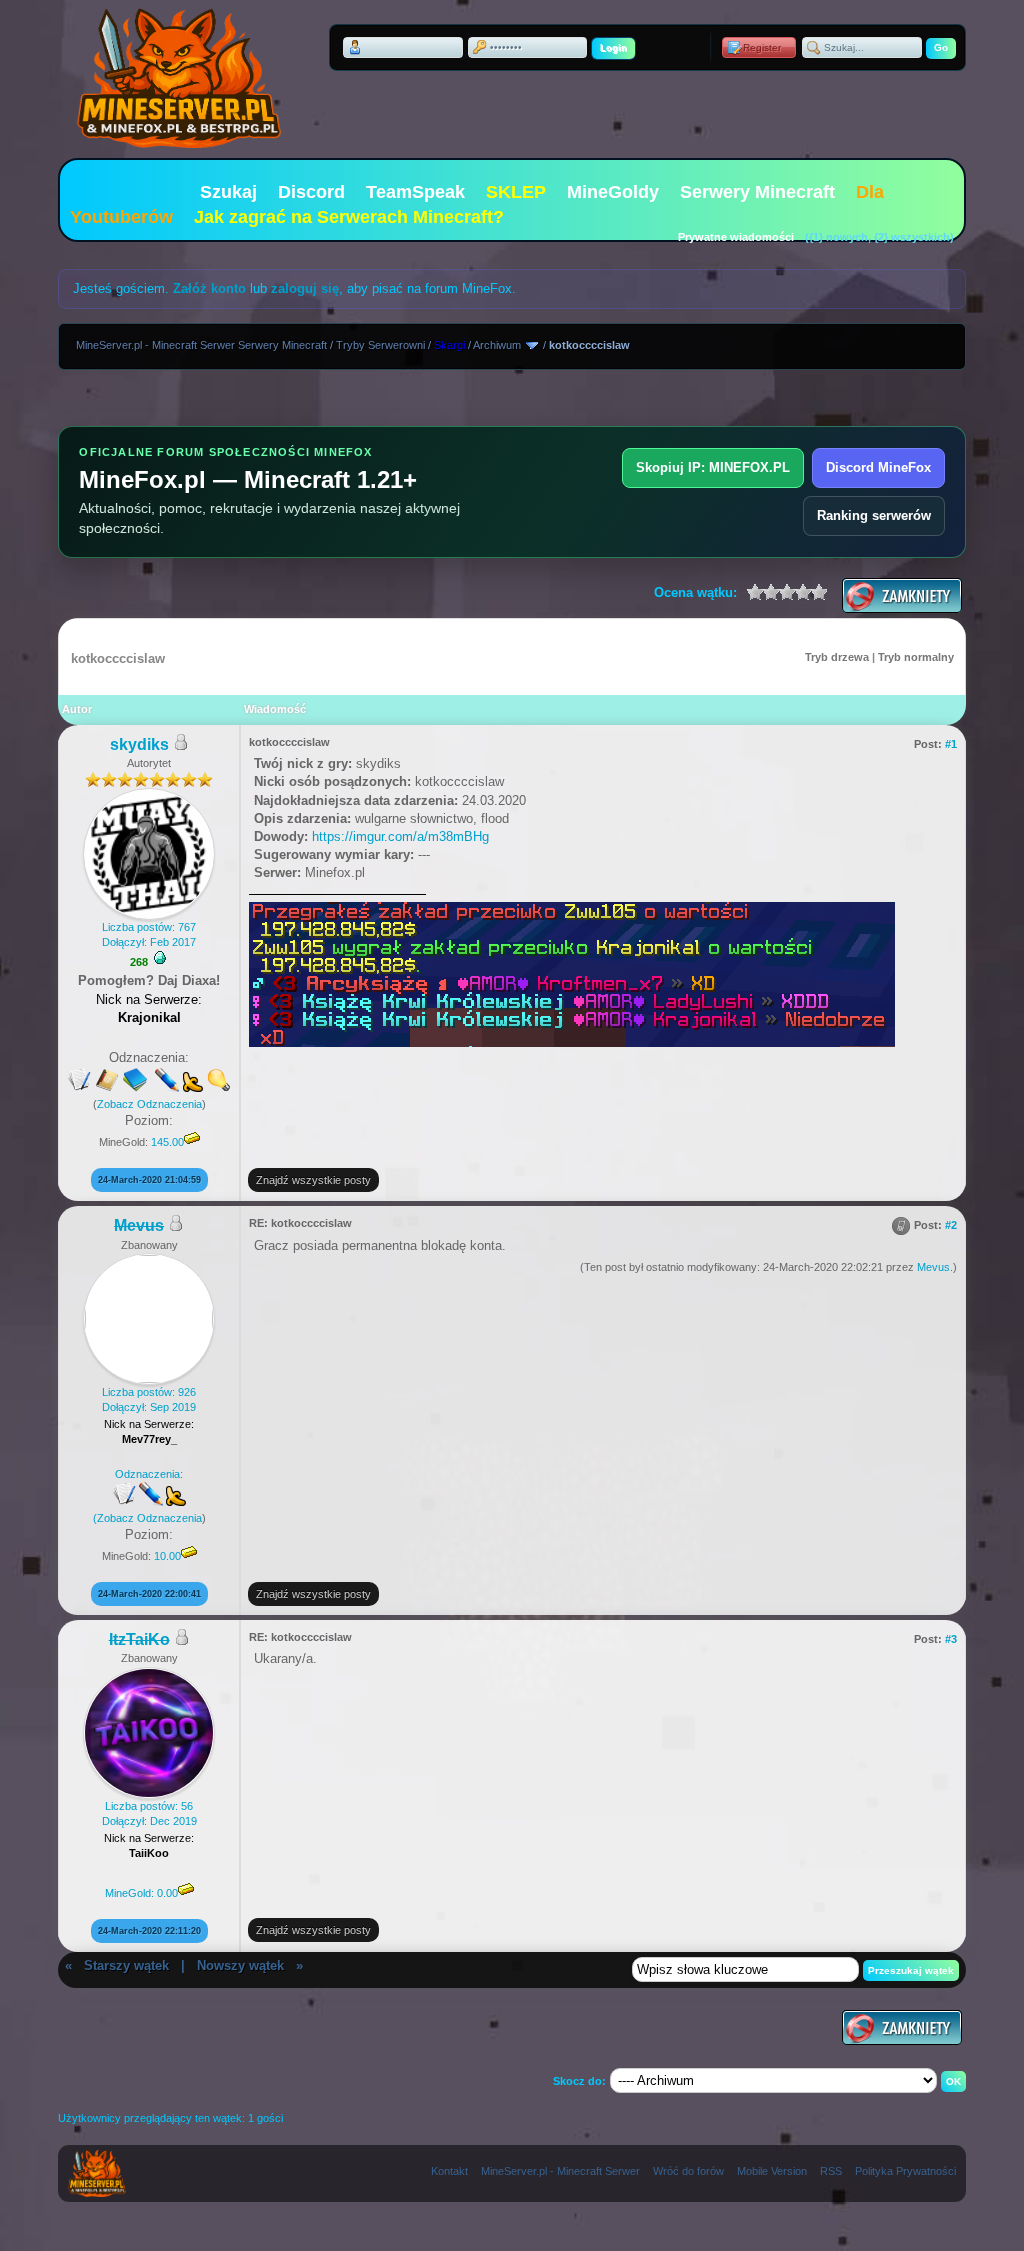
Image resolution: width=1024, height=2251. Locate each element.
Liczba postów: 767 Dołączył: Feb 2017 (149, 934)
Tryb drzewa (837, 657)
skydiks (139, 744)
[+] (160, 958)
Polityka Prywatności (905, 2171)
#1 (951, 744)
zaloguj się (305, 288)
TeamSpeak (415, 192)
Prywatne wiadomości (736, 237)
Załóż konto (209, 288)
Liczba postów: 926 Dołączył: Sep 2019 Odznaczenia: (145, 1455)
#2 (951, 1225)
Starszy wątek (126, 1965)
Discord (311, 192)
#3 (951, 1639)
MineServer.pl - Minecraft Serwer (560, 2171)
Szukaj (228, 192)
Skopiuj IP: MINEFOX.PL (713, 467)
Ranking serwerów (874, 515)
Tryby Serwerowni (380, 345)
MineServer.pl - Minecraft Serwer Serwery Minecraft (201, 345)
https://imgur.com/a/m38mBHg (400, 836)
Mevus (933, 1267)
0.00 (167, 1893)
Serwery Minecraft (757, 192)
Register (762, 47)
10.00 (167, 1556)
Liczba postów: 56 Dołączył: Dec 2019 (149, 1849)
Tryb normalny (916, 657)
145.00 (167, 1142)
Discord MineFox (878, 467)
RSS (831, 2171)
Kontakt (449, 2171)
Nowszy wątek (240, 1965)
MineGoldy (613, 192)
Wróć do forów (688, 2171)
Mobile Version (772, 2171)
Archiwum (497, 345)
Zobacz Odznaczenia (149, 1104)
